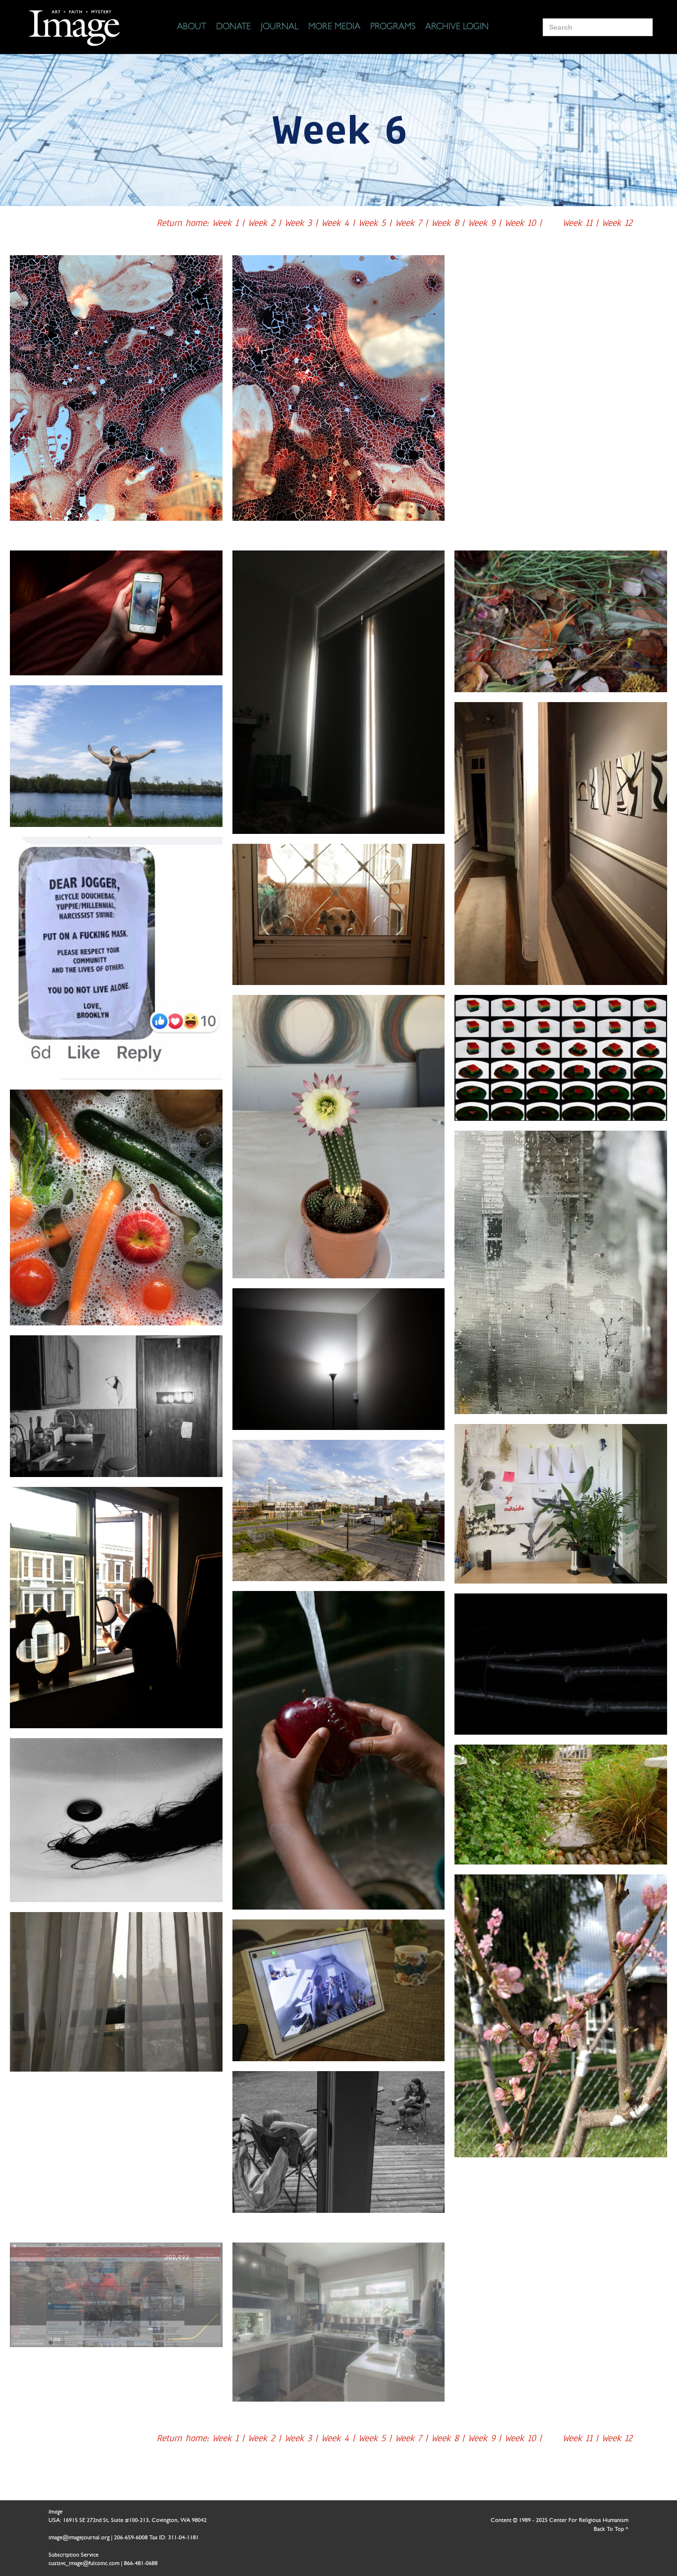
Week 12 (615, 223)
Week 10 (522, 223)
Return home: (184, 223)
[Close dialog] (654, 2414)
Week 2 (261, 223)
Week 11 (579, 223)
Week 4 (337, 223)
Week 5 (374, 223)
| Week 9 (480, 223)
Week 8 (447, 223)
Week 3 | (303, 223)
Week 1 (225, 223)
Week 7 (410, 223)
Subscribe (481, 2538)
